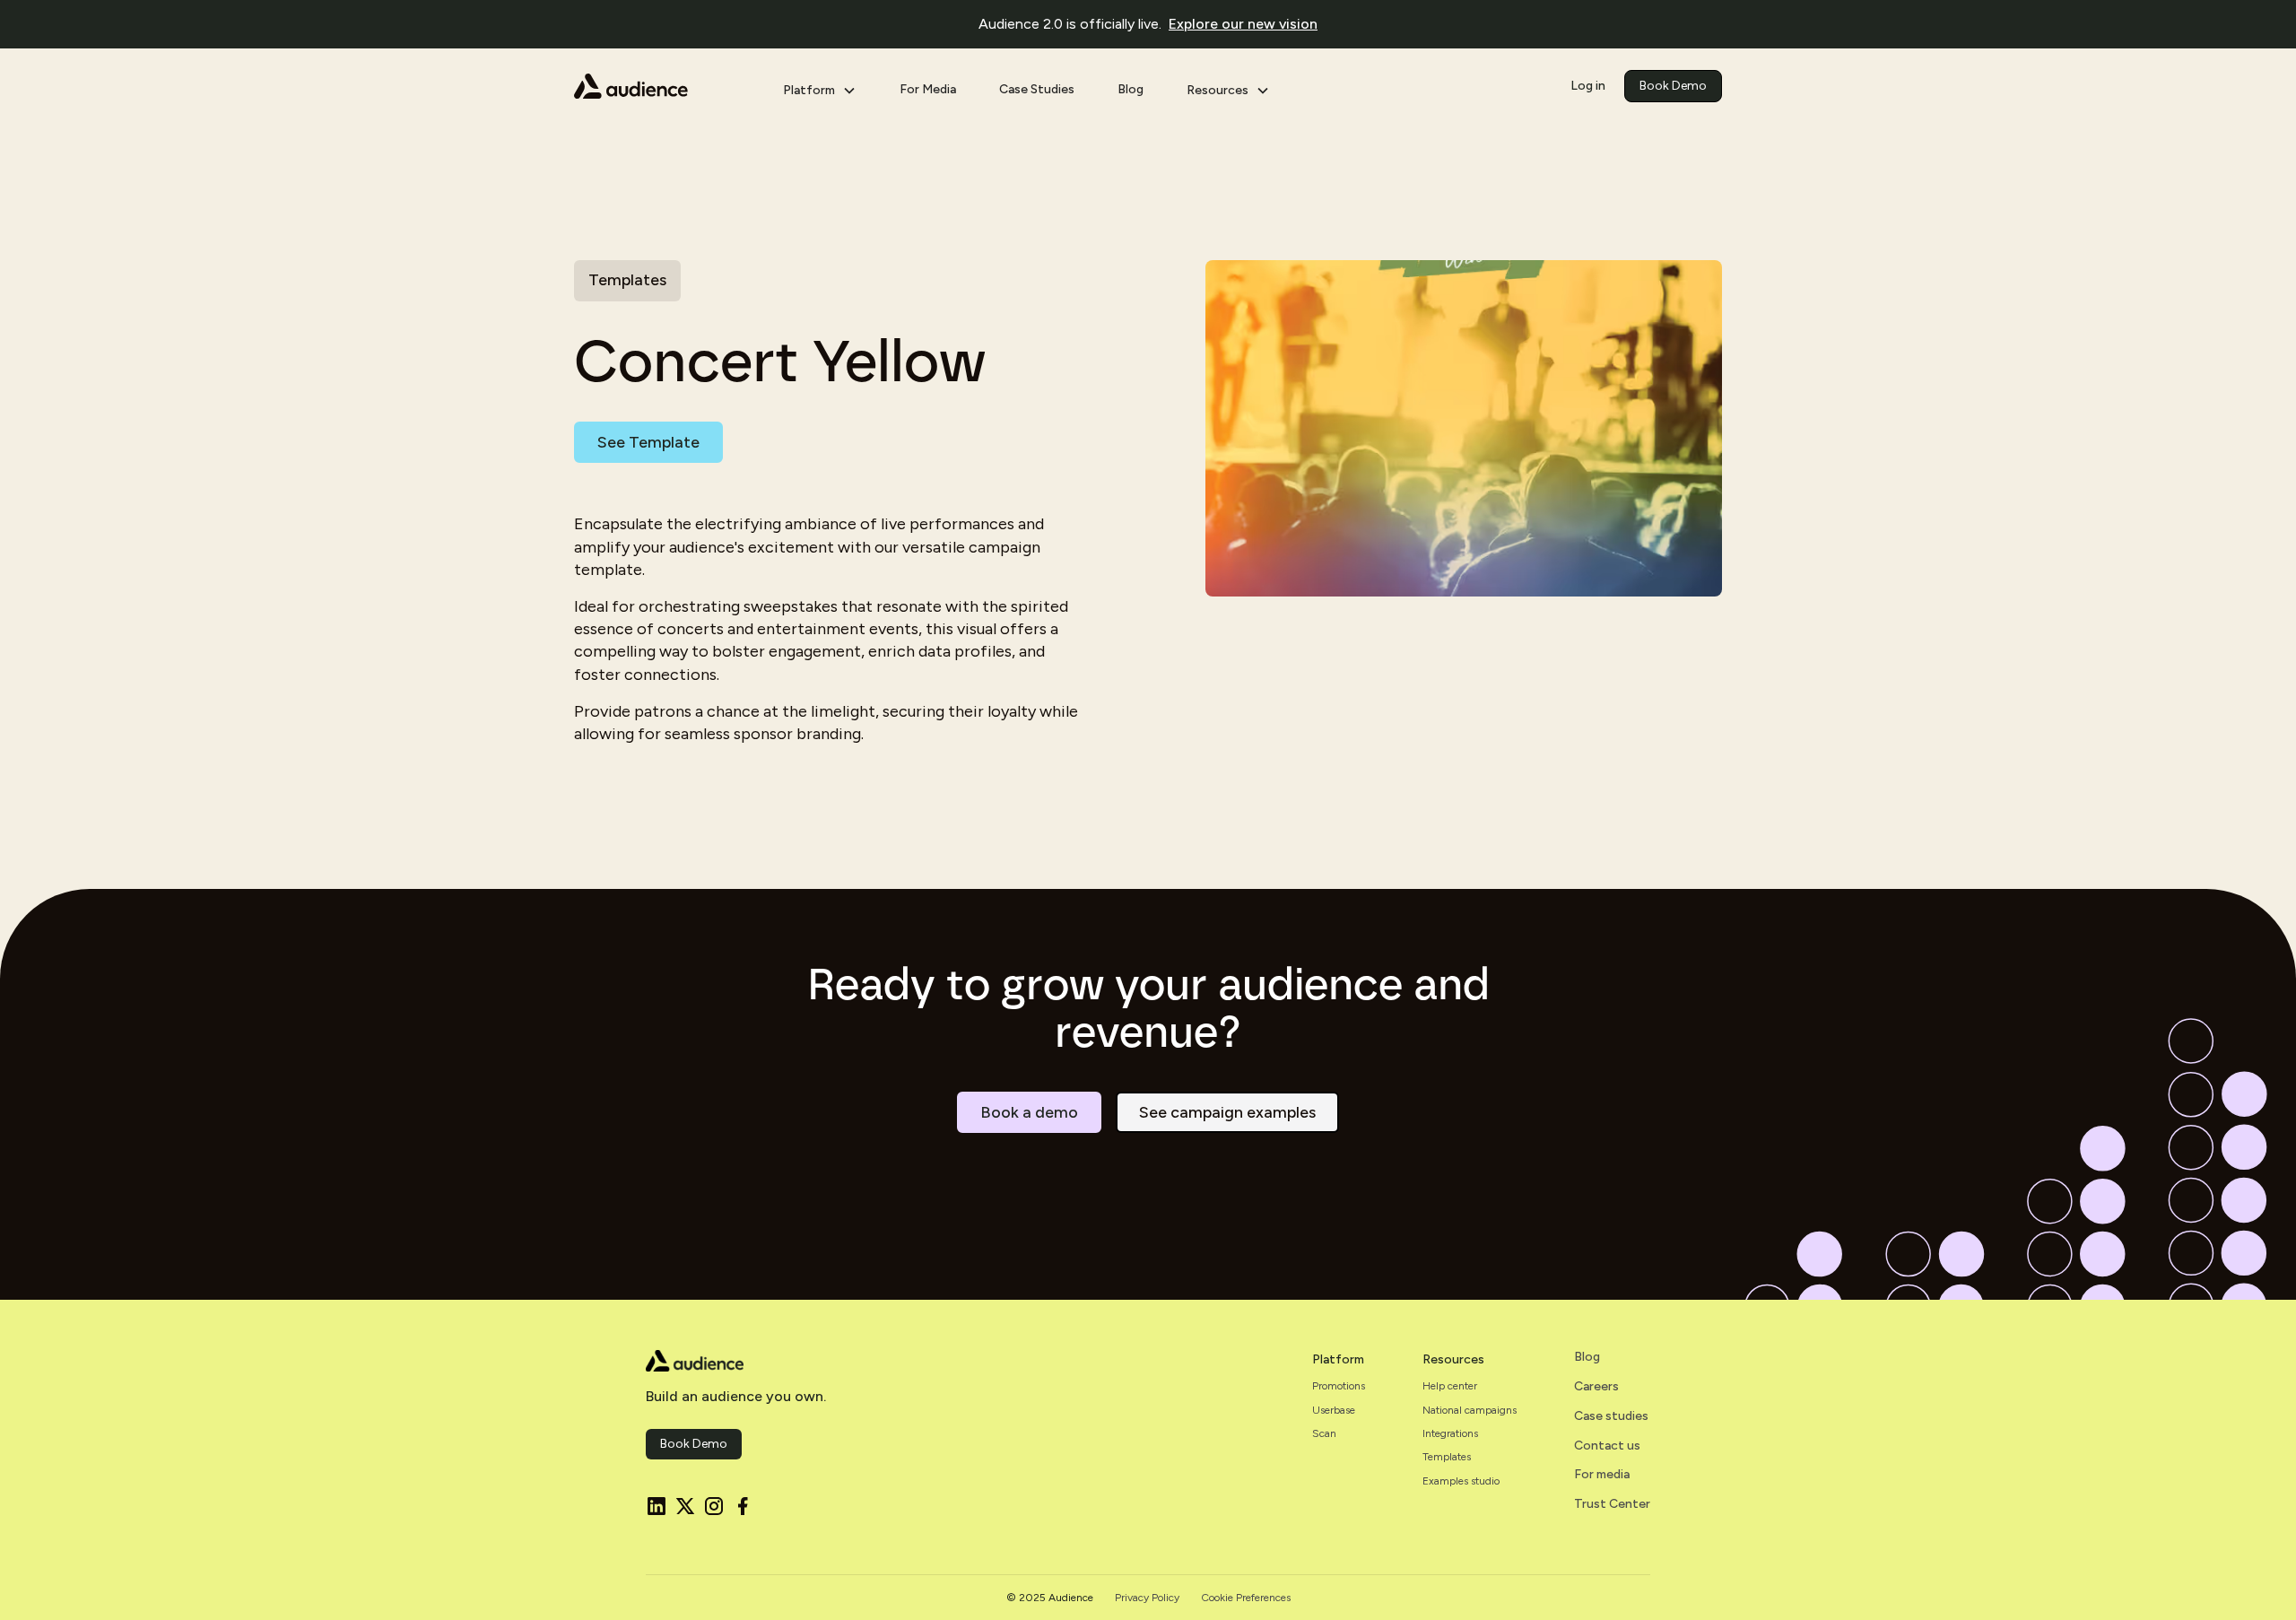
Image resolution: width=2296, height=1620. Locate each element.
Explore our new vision (1243, 24)
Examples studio (1461, 1481)
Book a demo (1029, 1112)
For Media (928, 89)
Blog (1131, 89)
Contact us (1607, 1446)
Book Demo (1673, 86)
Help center (1450, 1386)
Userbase (1334, 1410)
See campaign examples (1227, 1112)
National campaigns (1470, 1410)
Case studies (1611, 1416)
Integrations (1450, 1433)
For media (1602, 1475)
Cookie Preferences (1246, 1598)
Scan (1324, 1433)
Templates (1447, 1457)
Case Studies (1037, 89)
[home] (664, 86)
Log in (1588, 86)
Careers (1596, 1387)
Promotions (1339, 1386)
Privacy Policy (1147, 1598)
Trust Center (1612, 1504)
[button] (820, 87)
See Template (648, 442)
